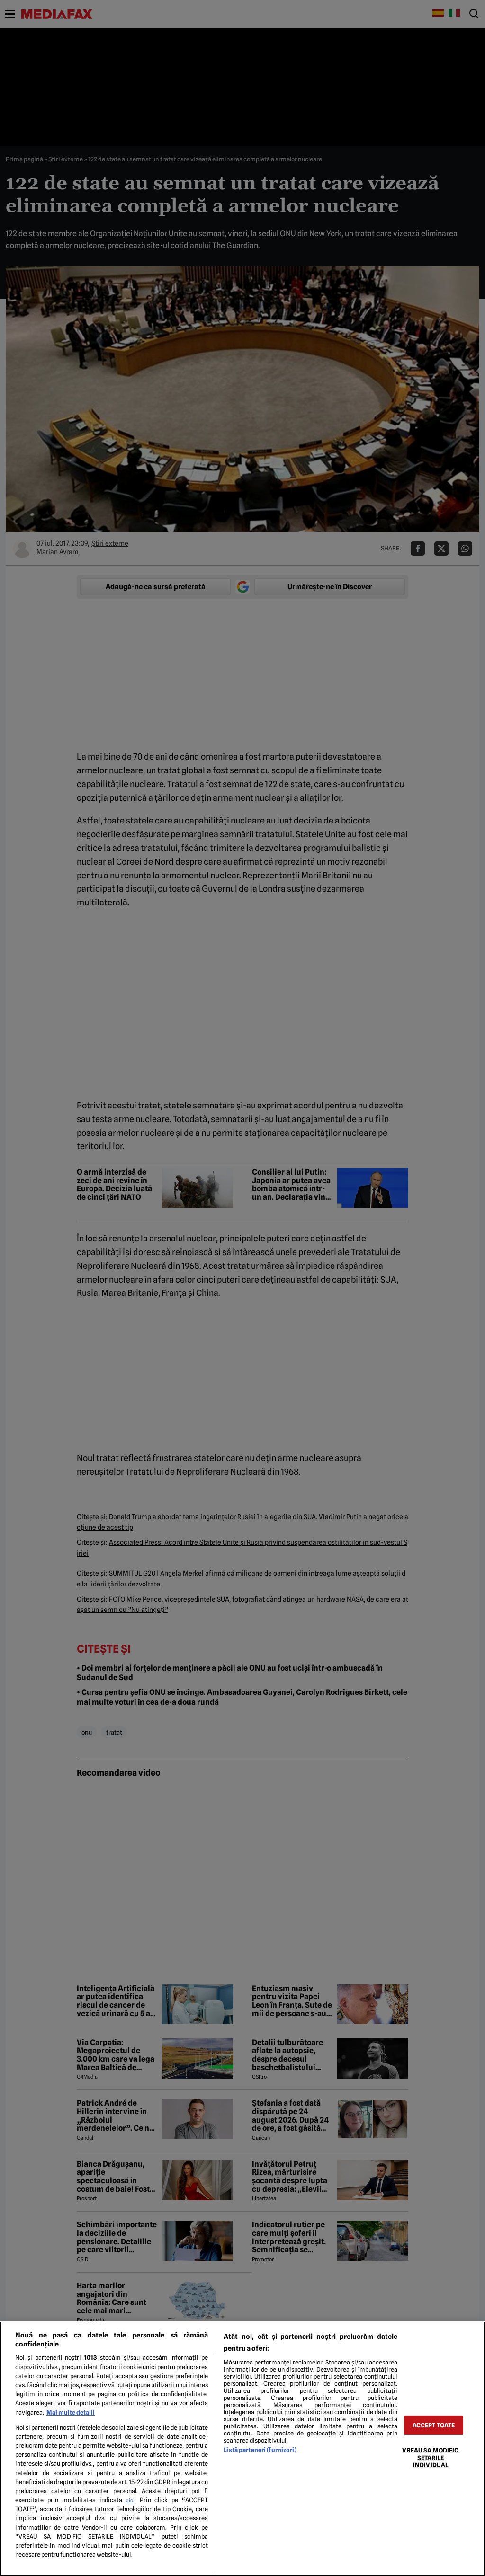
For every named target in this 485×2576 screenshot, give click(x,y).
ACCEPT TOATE (434, 2425)
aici (130, 2500)
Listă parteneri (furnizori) (260, 2450)
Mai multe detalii (71, 2412)
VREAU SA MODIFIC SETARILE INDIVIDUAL (430, 2458)
